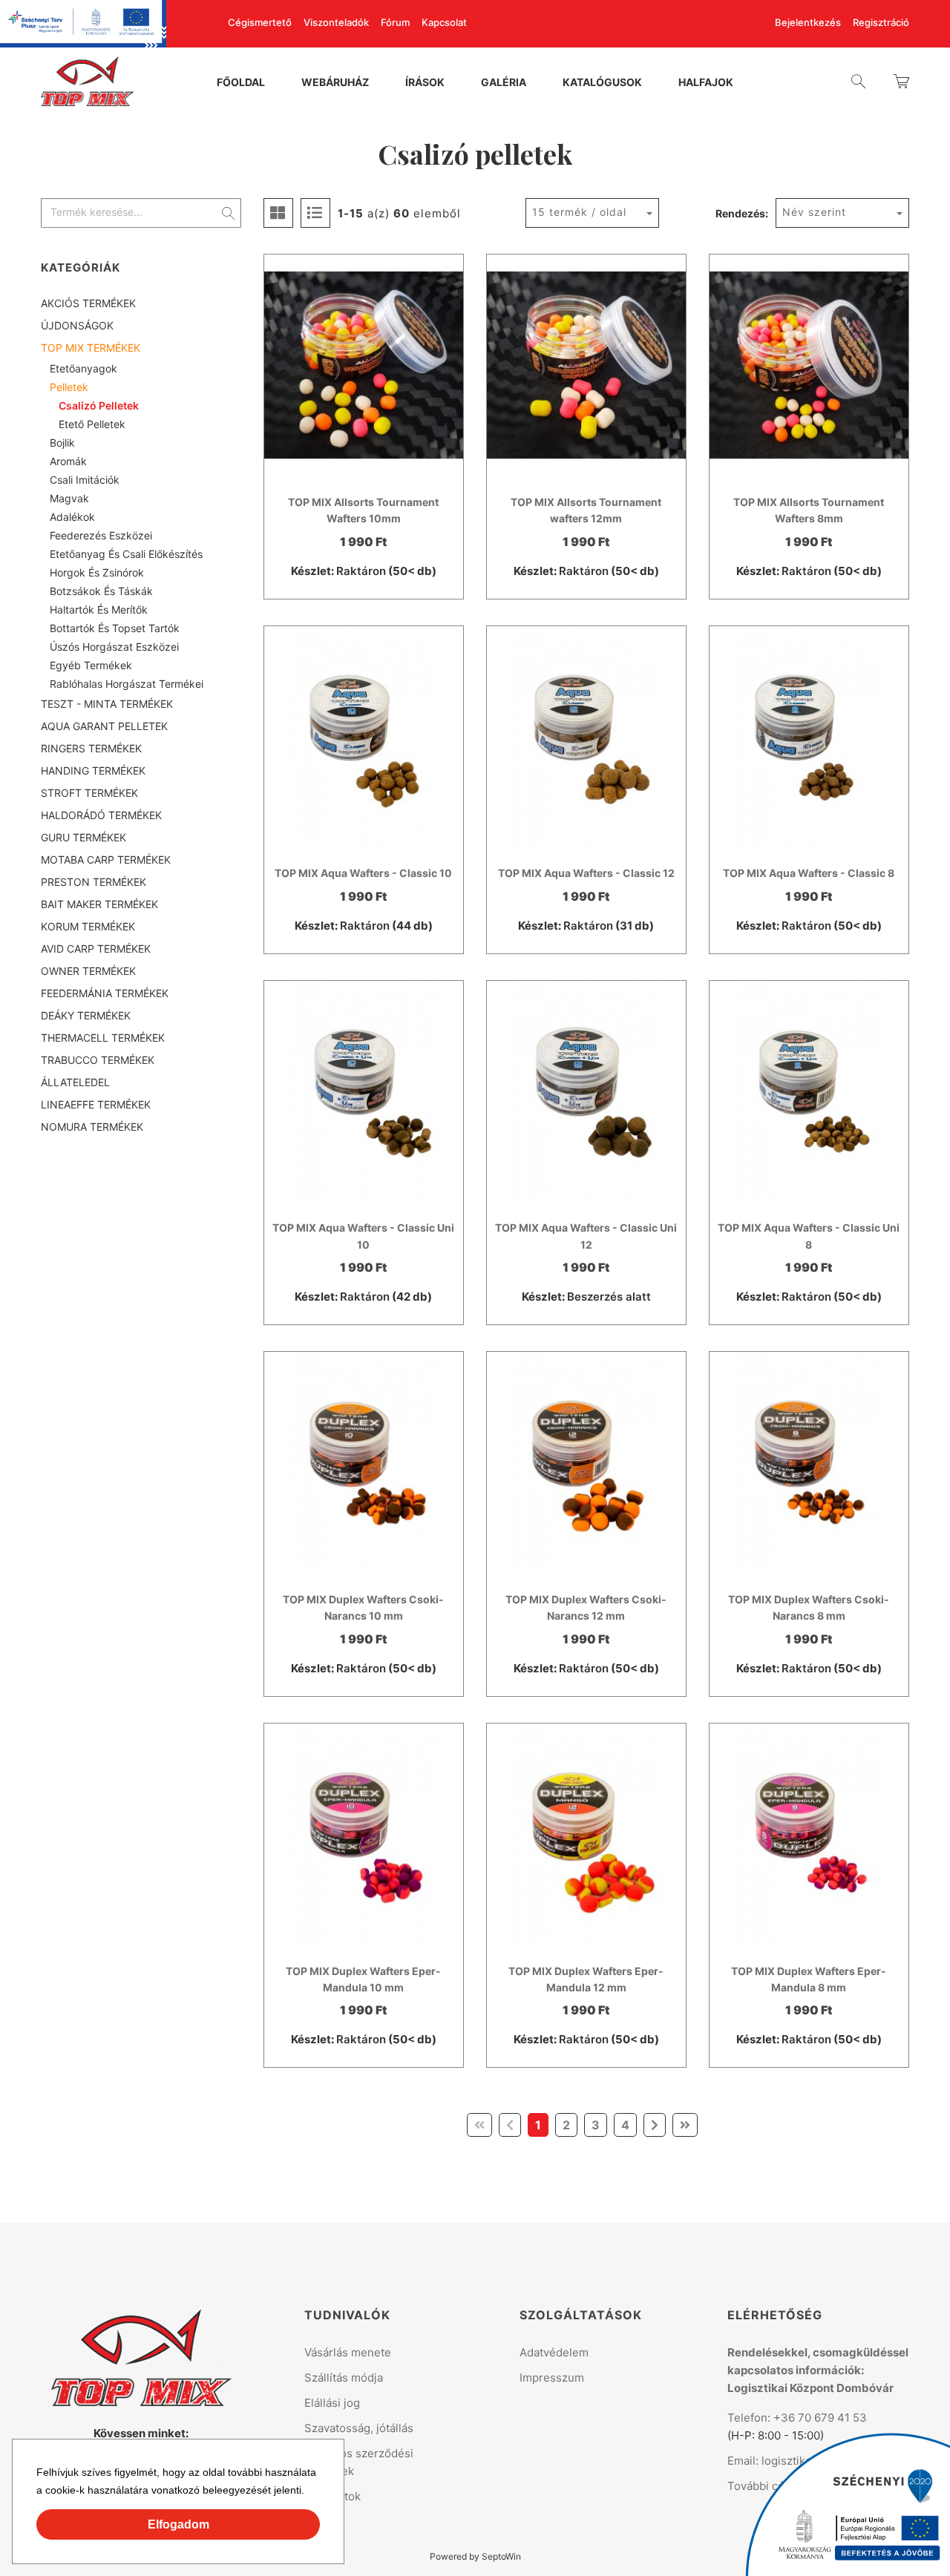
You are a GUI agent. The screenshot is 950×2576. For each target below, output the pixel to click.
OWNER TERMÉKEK (88, 971)
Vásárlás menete (348, 2352)
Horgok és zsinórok (97, 572)
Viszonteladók (336, 23)
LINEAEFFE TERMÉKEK (96, 1104)
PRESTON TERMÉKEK (94, 882)
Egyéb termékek (91, 665)
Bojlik (62, 443)
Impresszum (552, 2378)
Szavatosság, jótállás (359, 2428)
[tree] (141, 715)
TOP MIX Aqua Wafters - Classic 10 (363, 873)
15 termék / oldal (579, 212)
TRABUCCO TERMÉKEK (98, 1060)
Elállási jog (332, 2403)
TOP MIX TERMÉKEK (91, 348)
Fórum (395, 23)
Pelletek (69, 387)
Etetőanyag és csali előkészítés (126, 554)
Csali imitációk (85, 480)
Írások (425, 83)
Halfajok (706, 83)
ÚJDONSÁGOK (77, 325)
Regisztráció (881, 23)
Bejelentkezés (808, 23)
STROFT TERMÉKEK (89, 793)
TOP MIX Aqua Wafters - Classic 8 (809, 873)
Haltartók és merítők (99, 609)
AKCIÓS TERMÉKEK (88, 303)
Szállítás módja (344, 2378)
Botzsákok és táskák (101, 591)
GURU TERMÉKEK (83, 837)
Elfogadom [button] (178, 2524)
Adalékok (72, 517)
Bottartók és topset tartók (115, 628)
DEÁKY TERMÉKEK (86, 1015)
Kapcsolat (444, 23)
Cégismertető (260, 23)
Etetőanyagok (83, 368)
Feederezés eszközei (101, 535)
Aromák (68, 461)
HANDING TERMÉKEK (93, 770)
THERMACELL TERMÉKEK (103, 1038)
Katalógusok (602, 83)
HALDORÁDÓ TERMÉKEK (101, 815)
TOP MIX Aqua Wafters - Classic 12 (586, 873)
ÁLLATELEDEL (75, 1082)
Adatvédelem (554, 2352)
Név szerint (814, 212)
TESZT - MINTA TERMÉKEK (107, 704)
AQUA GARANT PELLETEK (104, 726)
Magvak (69, 498)
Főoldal (241, 83)
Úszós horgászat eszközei (114, 647)
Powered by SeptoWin (475, 2556)
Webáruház (335, 83)
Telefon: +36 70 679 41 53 (797, 2418)
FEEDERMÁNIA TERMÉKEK (105, 993)
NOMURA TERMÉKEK (92, 1127)
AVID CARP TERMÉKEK (96, 949)
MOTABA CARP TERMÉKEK (106, 860)
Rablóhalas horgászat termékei (127, 684)
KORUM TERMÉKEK (88, 926)
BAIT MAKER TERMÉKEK (99, 904)
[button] (309, 2492)
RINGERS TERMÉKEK (91, 748)
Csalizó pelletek (99, 405)
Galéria (504, 83)
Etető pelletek (92, 424)
